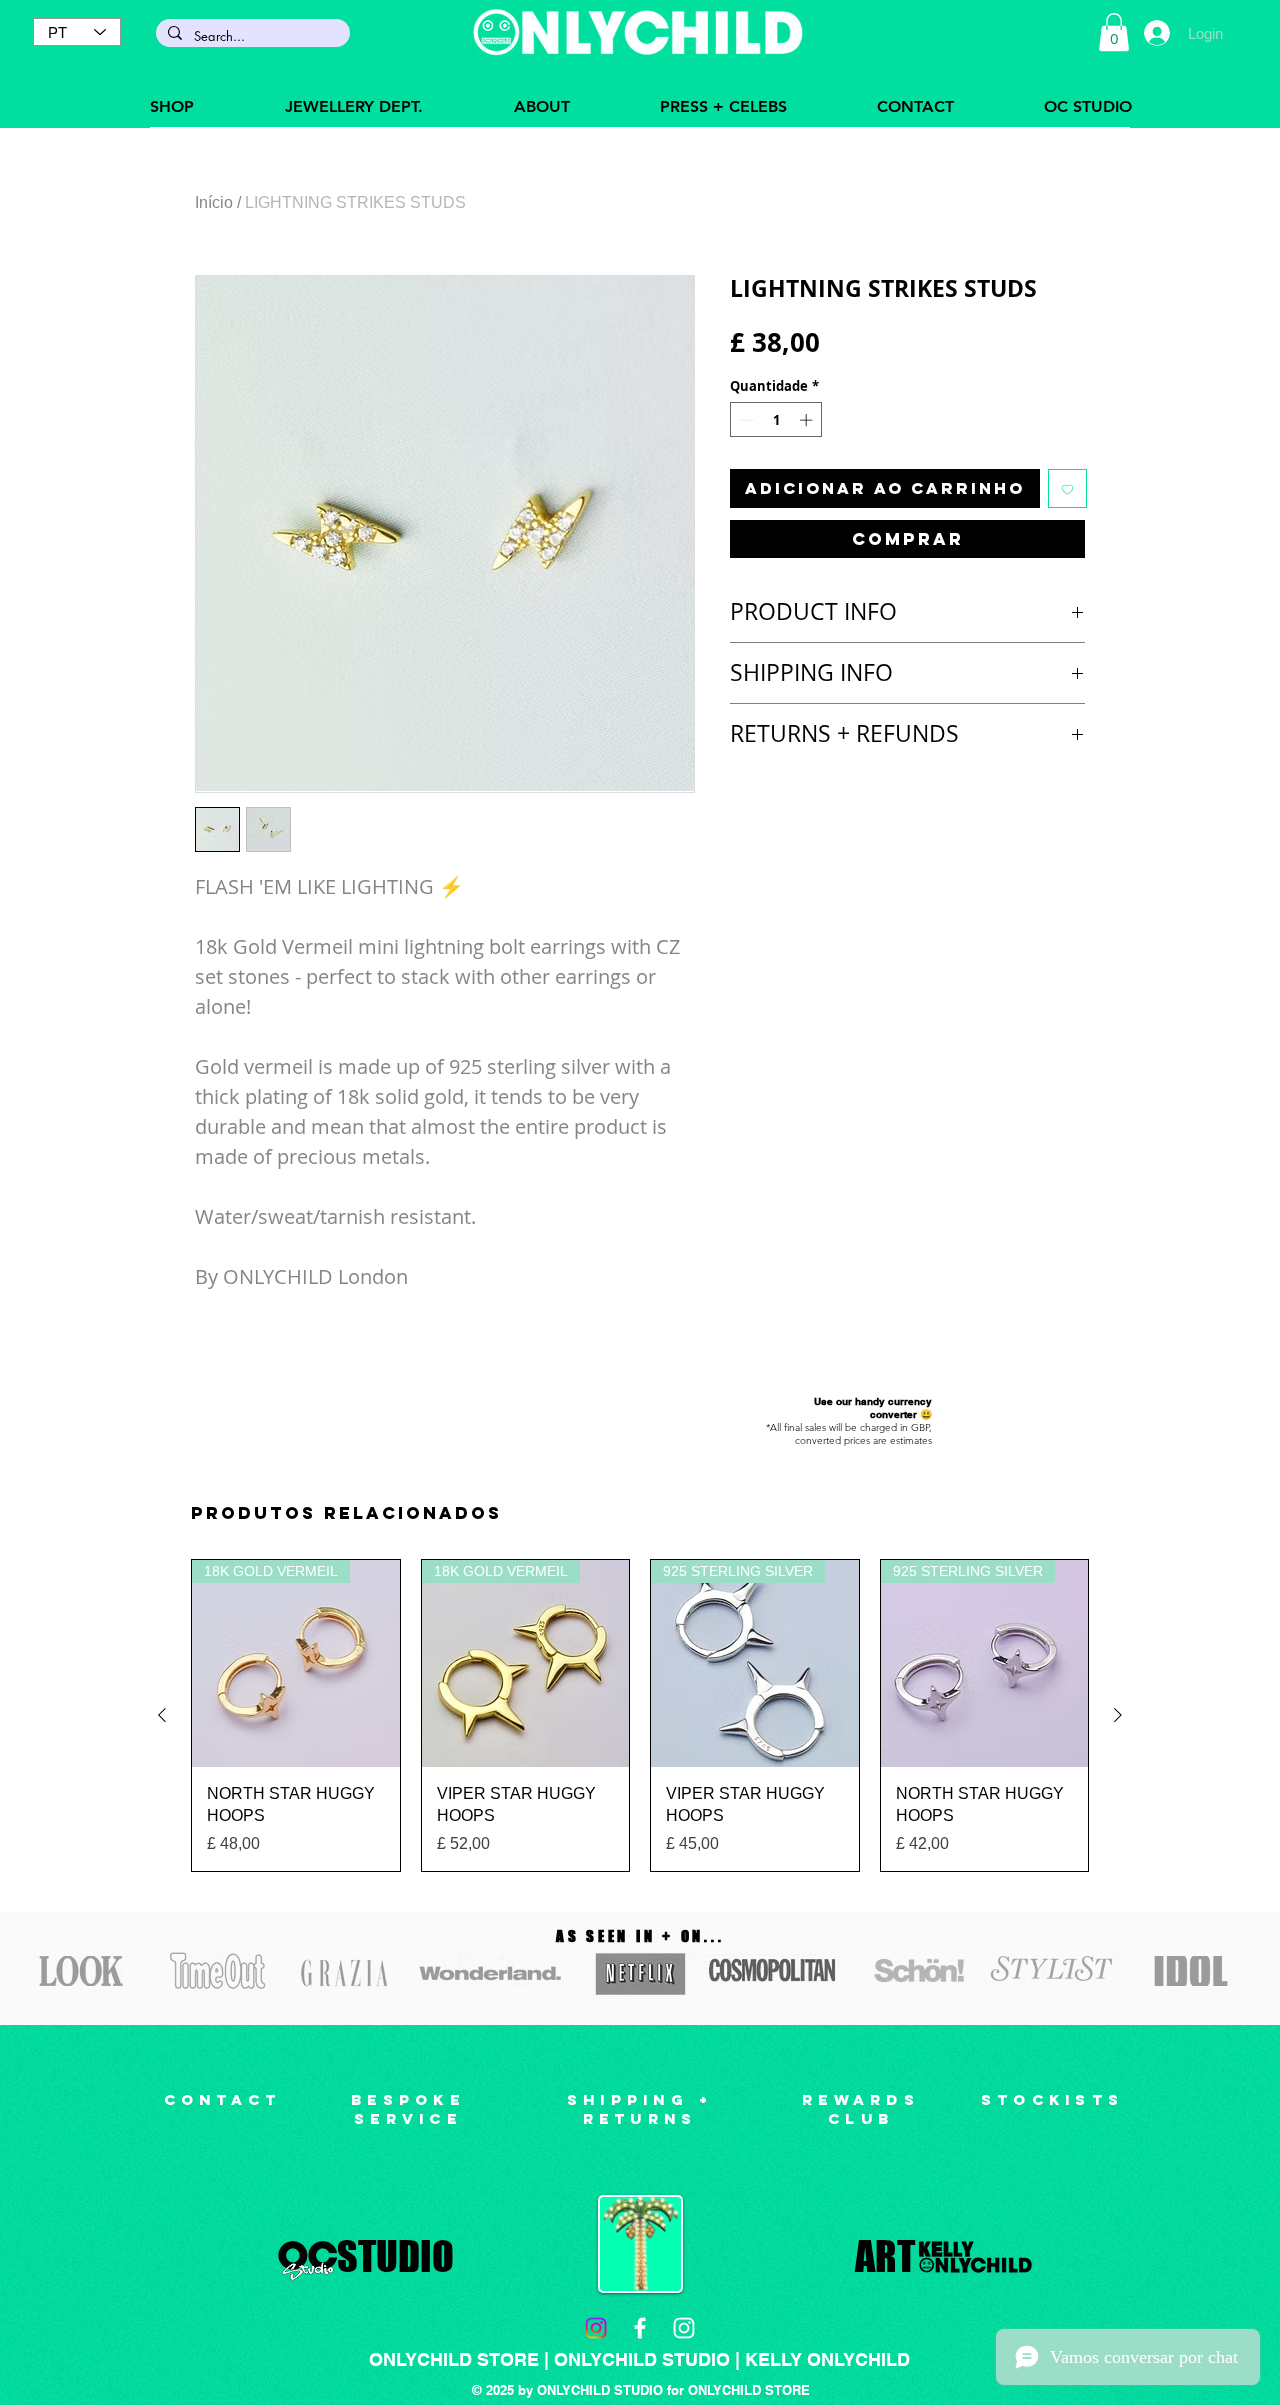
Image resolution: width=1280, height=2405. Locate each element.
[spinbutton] (776, 420)
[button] (1114, 32)
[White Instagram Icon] (684, 2328)
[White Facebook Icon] (640, 2328)
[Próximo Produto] (1118, 1715)
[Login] (1156, 33)
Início (214, 202)
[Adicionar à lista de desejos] (1067, 488)
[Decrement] (745, 420)
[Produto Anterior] (162, 1715)
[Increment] (808, 420)
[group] (640, 1715)
